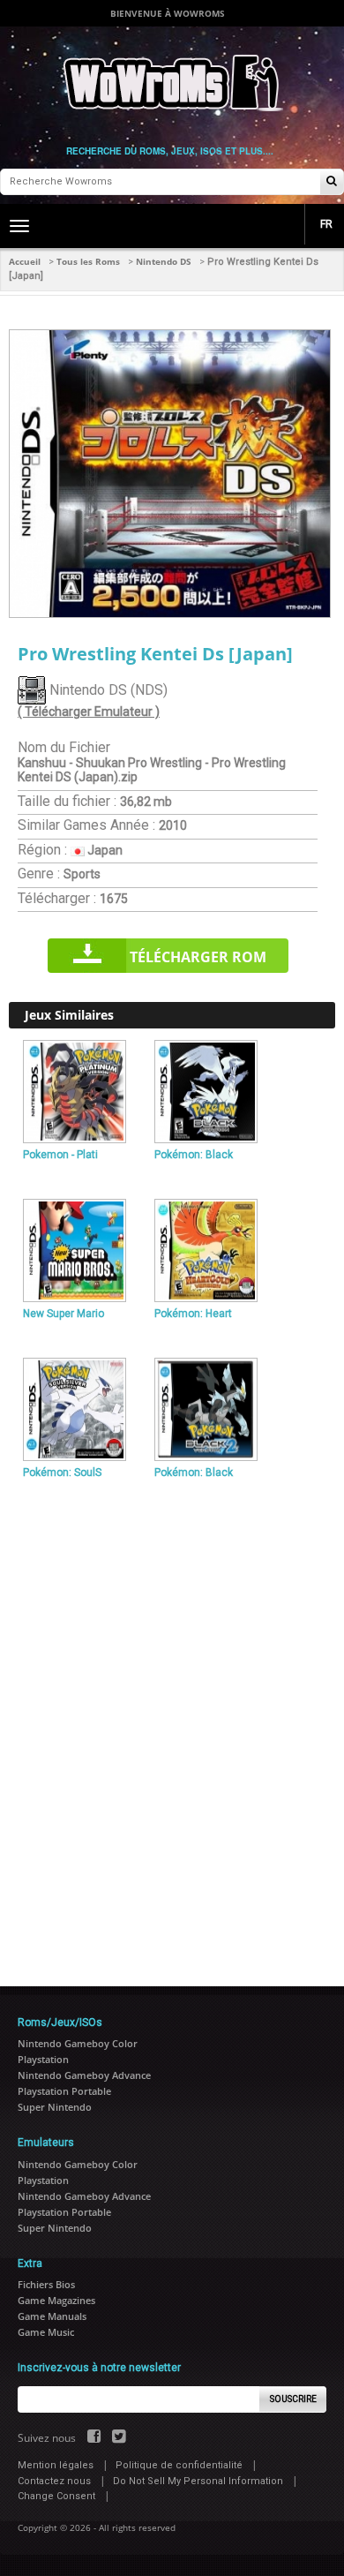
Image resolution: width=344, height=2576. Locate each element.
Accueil (25, 261)
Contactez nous (54, 2481)
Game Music (46, 2332)
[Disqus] (172, 1726)
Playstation (43, 2059)
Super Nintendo (55, 2107)
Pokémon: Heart (193, 1314)
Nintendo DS (164, 261)
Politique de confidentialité (179, 2465)
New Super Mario (64, 1314)
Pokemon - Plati (60, 1155)
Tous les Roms (88, 261)
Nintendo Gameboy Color (78, 2043)
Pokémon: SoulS (62, 1473)
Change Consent (56, 2496)
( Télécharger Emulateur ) (89, 712)
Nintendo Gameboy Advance (84, 2075)
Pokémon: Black (194, 1155)
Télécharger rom (198, 957)
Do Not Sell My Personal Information (198, 2481)
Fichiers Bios (46, 2284)
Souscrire (293, 2399)
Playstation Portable (64, 2091)
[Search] (332, 182)
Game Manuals (52, 2316)
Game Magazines (56, 2300)
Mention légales (56, 2465)
